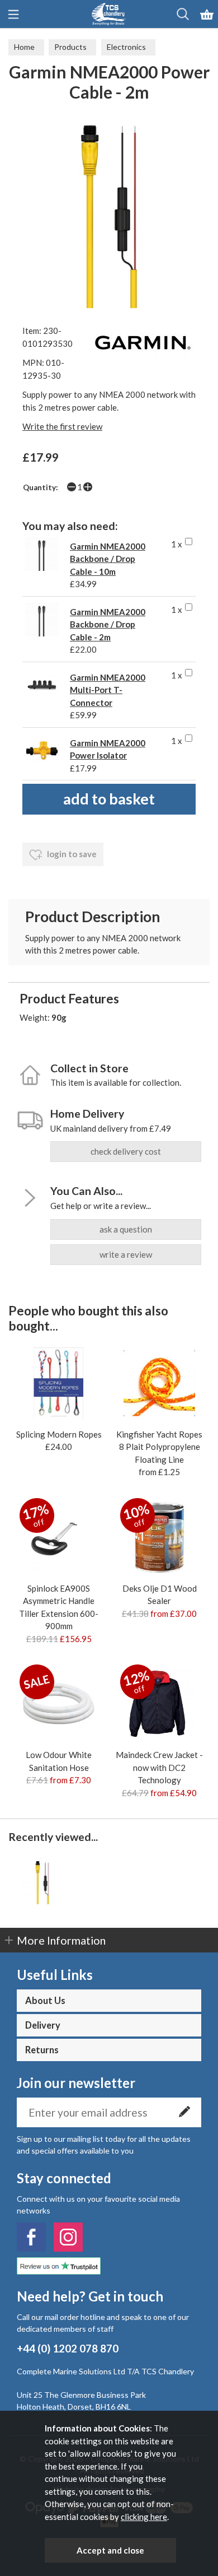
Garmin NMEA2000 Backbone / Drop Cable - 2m (108, 624)
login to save (71, 854)
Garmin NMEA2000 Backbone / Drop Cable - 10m (108, 559)
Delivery (43, 2025)
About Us (45, 2001)
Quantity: (41, 487)
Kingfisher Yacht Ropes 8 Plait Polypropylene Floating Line (159, 1447)
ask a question (126, 1229)
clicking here (144, 2517)
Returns (42, 2050)
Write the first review (62, 426)
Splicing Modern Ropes (59, 1434)
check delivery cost (126, 1151)
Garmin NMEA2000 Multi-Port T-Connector (108, 690)
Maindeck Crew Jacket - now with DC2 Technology (159, 1767)
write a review (126, 1254)
